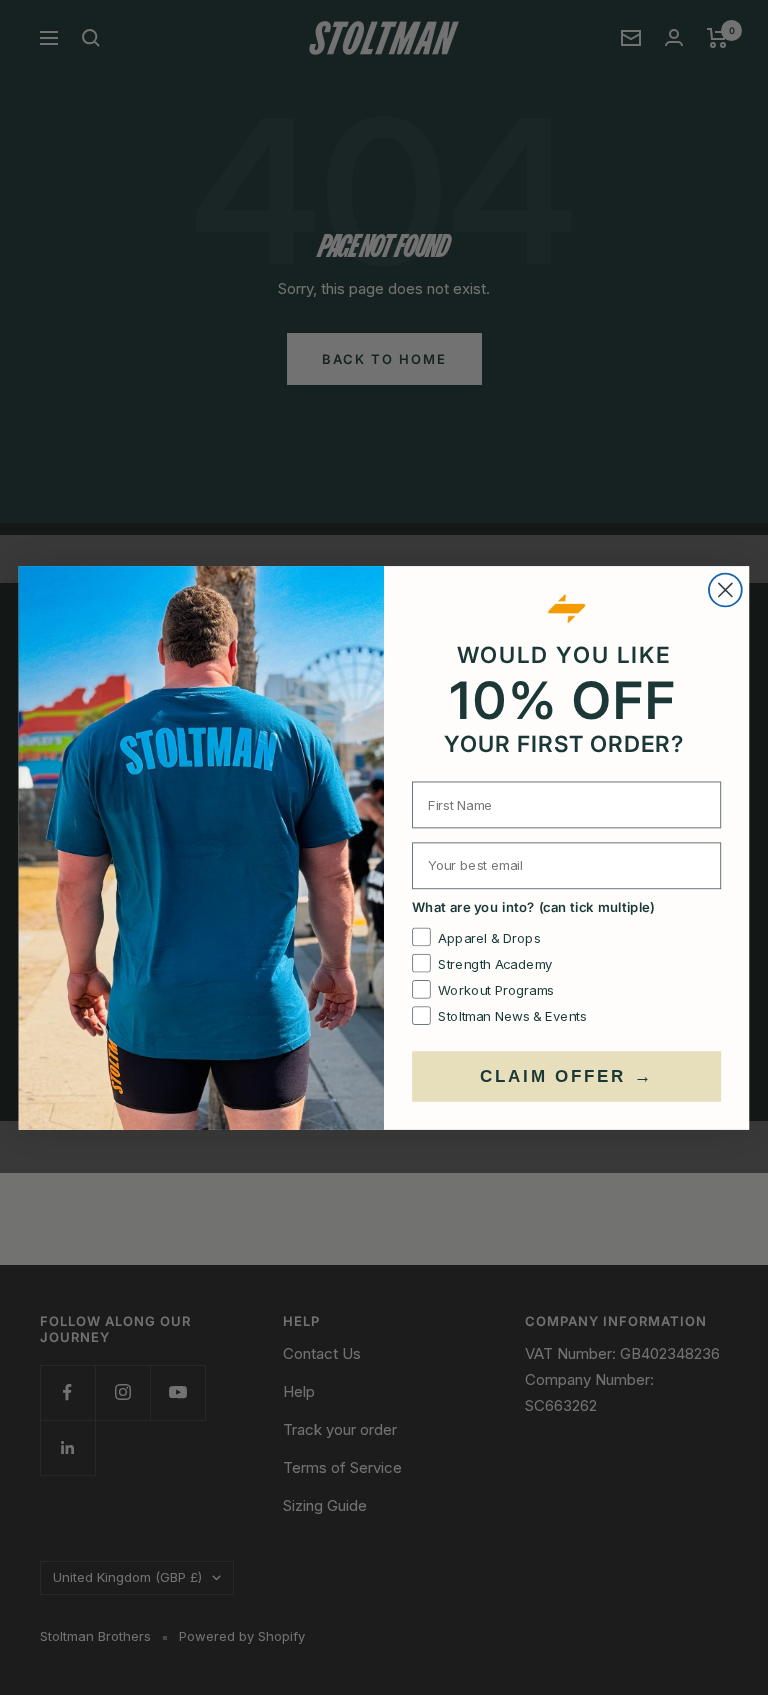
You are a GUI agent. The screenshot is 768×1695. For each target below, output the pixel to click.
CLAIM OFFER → (566, 1075)
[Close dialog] (725, 589)
